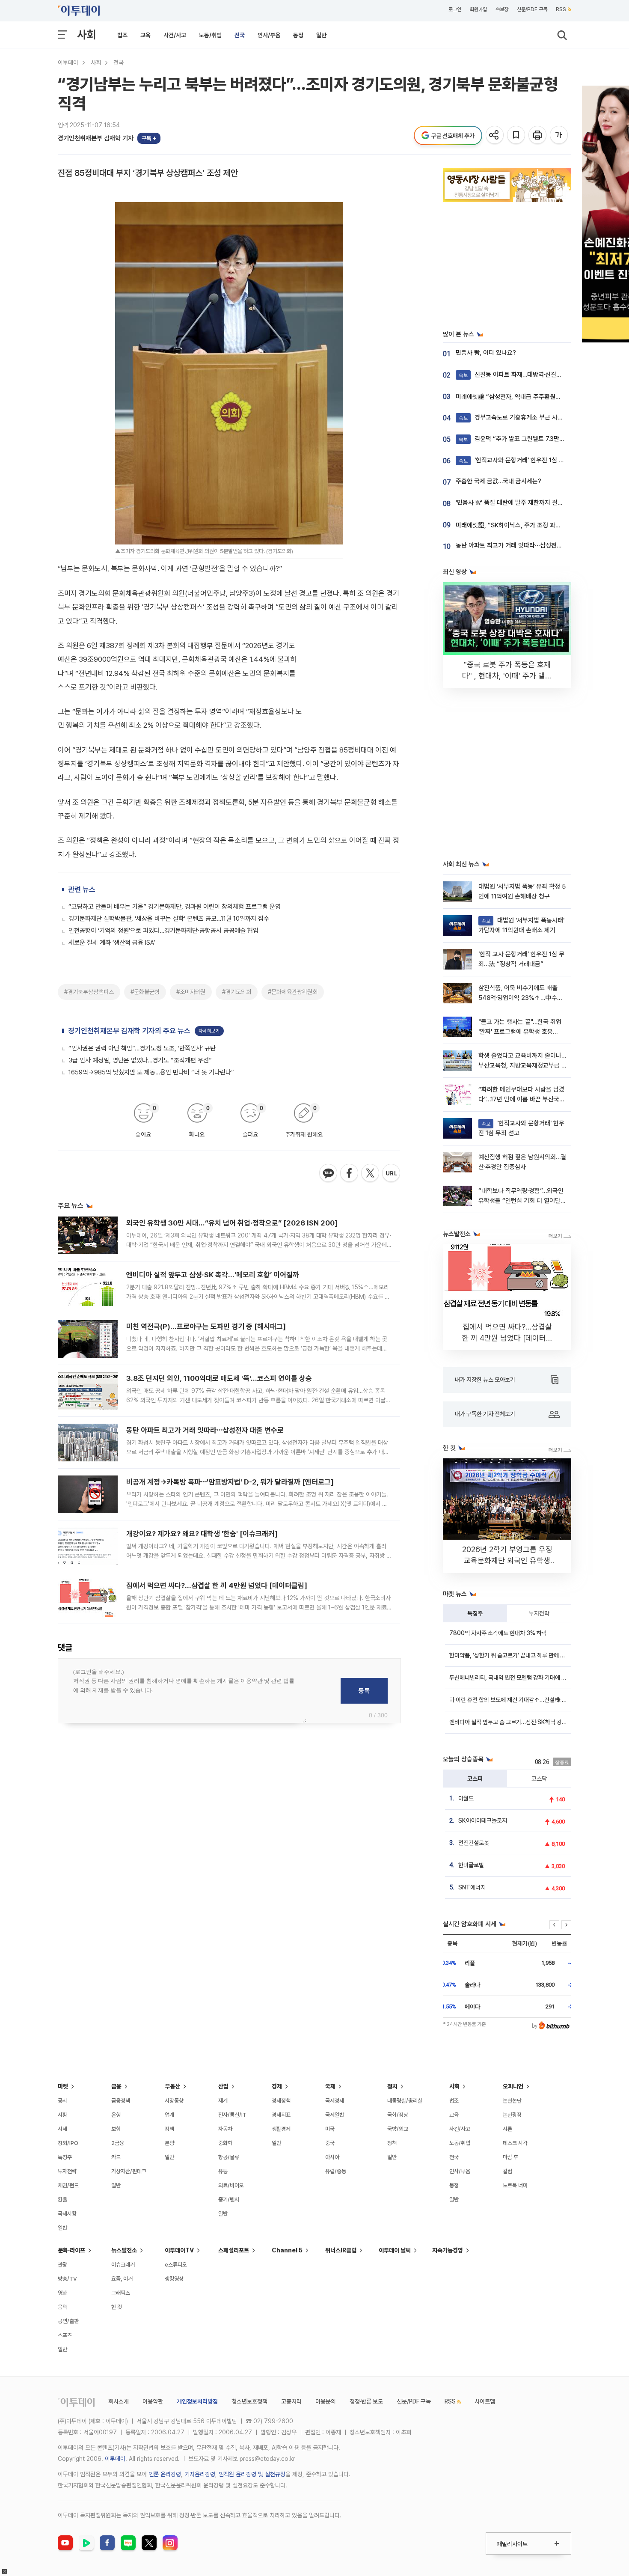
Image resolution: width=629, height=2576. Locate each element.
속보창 (502, 9)
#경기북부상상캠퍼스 (89, 992)
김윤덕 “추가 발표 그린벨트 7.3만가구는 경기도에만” (534, 439)
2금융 (118, 2143)
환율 (62, 2200)
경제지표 (281, 2115)
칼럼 (507, 2171)
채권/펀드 (68, 2185)
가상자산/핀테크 (129, 2171)
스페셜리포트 (234, 2250)
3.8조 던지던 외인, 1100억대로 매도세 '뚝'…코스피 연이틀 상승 (219, 1378)
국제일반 (335, 2115)
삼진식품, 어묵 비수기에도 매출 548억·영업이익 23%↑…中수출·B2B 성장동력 (521, 998)
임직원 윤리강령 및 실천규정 (252, 2474)
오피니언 (513, 2086)
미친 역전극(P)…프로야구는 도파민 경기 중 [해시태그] (206, 1327)
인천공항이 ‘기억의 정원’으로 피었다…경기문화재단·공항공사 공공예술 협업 (163, 931)
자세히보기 (209, 1031)
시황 (62, 2115)
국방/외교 (398, 2129)
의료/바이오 (231, 2185)
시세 (62, 2129)
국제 (330, 2086)
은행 (116, 2115)
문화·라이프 (71, 2250)
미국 (330, 2129)
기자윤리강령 (200, 2474)
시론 (507, 2129)
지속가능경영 (448, 2250)
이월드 (466, 1798)
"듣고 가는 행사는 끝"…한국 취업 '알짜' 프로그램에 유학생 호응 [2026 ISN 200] (520, 1032)
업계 (169, 2115)
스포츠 (65, 2335)
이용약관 (153, 2401)
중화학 (225, 2143)
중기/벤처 (229, 2200)
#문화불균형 (145, 992)
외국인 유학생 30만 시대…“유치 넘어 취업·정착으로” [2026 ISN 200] (232, 1223)
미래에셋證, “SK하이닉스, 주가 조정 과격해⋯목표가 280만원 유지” (542, 525)
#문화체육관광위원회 (293, 992)
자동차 (225, 2129)
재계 (223, 2101)
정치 (392, 2086)
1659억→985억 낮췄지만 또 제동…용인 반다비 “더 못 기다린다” (151, 1072)
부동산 (172, 2086)
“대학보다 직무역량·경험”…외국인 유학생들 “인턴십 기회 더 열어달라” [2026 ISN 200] (521, 1201)
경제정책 (281, 2101)
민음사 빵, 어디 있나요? (486, 353)
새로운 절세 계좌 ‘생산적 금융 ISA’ (112, 943)
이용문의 (326, 2401)
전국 (240, 35)
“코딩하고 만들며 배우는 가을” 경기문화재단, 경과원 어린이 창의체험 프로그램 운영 (175, 907)
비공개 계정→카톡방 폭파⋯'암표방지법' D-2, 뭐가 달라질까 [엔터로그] (230, 1482)
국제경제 (335, 2101)
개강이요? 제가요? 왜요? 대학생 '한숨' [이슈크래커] (202, 1534)
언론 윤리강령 (165, 2474)
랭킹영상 (174, 2279)
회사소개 (119, 2401)
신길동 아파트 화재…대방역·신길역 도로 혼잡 (523, 375)
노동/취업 (210, 35)
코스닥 (539, 1779)
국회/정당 (398, 2115)
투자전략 (539, 1613)
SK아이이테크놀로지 (483, 1820)
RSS (561, 9)
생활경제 (281, 2129)
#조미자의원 (191, 992)
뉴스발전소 (124, 2250)
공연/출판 (68, 2321)
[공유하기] (495, 135)
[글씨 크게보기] (559, 135)
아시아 (332, 2157)
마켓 (63, 2086)
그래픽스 (121, 2293)
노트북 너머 (515, 2185)
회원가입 (478, 9)
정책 (169, 2129)
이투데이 (68, 62)
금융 (116, 2086)
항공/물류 (229, 2157)
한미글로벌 (471, 1865)
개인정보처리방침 (197, 2401)
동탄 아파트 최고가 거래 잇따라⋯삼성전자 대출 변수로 (205, 1430)
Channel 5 (287, 2250)
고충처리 (291, 2401)
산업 (223, 2086)
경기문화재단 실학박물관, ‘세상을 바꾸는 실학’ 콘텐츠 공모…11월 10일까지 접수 (169, 919)
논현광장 (512, 2115)
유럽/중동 (336, 2171)
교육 (145, 35)
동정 (298, 35)
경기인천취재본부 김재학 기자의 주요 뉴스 (129, 1031)
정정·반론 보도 (366, 2401)
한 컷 (117, 2307)
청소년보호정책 (249, 2401)
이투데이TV (179, 2250)
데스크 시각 (515, 2143)
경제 (277, 2086)
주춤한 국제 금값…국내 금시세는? (498, 481)
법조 (122, 35)
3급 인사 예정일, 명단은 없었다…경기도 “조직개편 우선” (140, 1060)
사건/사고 (175, 35)
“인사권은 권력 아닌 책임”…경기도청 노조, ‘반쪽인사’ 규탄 (142, 1048)
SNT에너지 (472, 1887)
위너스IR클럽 (341, 2250)
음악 (62, 2307)
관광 (62, 2265)
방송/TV (67, 2279)
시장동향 (174, 2101)
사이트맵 (485, 2401)
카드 (116, 2157)
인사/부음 (269, 35)
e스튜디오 (176, 2265)
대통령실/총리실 (405, 2101)
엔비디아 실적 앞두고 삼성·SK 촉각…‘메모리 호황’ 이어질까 (213, 1275)
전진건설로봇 (474, 1843)
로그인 (455, 9)
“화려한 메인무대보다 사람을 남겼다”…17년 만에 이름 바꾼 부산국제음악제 (522, 1099)
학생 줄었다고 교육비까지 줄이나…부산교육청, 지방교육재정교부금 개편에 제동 (523, 1066)
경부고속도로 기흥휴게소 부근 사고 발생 (517, 417)
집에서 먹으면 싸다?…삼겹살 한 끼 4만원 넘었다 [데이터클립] (217, 1585)
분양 (169, 2143)
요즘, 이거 (122, 2279)
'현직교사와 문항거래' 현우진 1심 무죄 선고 (521, 460)
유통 (223, 2171)
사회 (86, 34)
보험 (116, 2129)
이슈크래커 (123, 2265)
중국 (330, 2143)
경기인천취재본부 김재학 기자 (96, 138)
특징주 (475, 1613)
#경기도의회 (237, 992)
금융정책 (121, 2101)
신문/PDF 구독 (532, 9)
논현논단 (512, 2101)
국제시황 (67, 2214)
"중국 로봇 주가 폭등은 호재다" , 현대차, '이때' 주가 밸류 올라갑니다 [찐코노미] (507, 676)
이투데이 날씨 (395, 2250)
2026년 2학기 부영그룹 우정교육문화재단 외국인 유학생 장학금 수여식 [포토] (507, 1560)
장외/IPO (68, 2143)
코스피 (475, 1779)
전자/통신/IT (232, 2115)
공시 (62, 2101)
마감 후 (510, 2157)
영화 (62, 2293)
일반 (321, 35)
